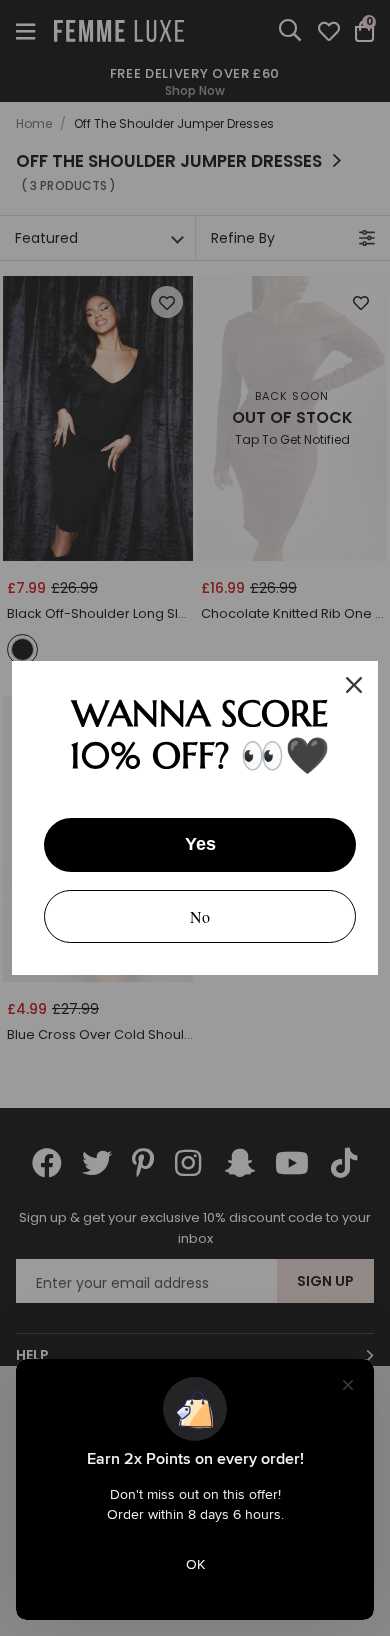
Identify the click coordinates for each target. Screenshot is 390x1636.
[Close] (354, 685)
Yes (200, 844)
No (200, 916)
